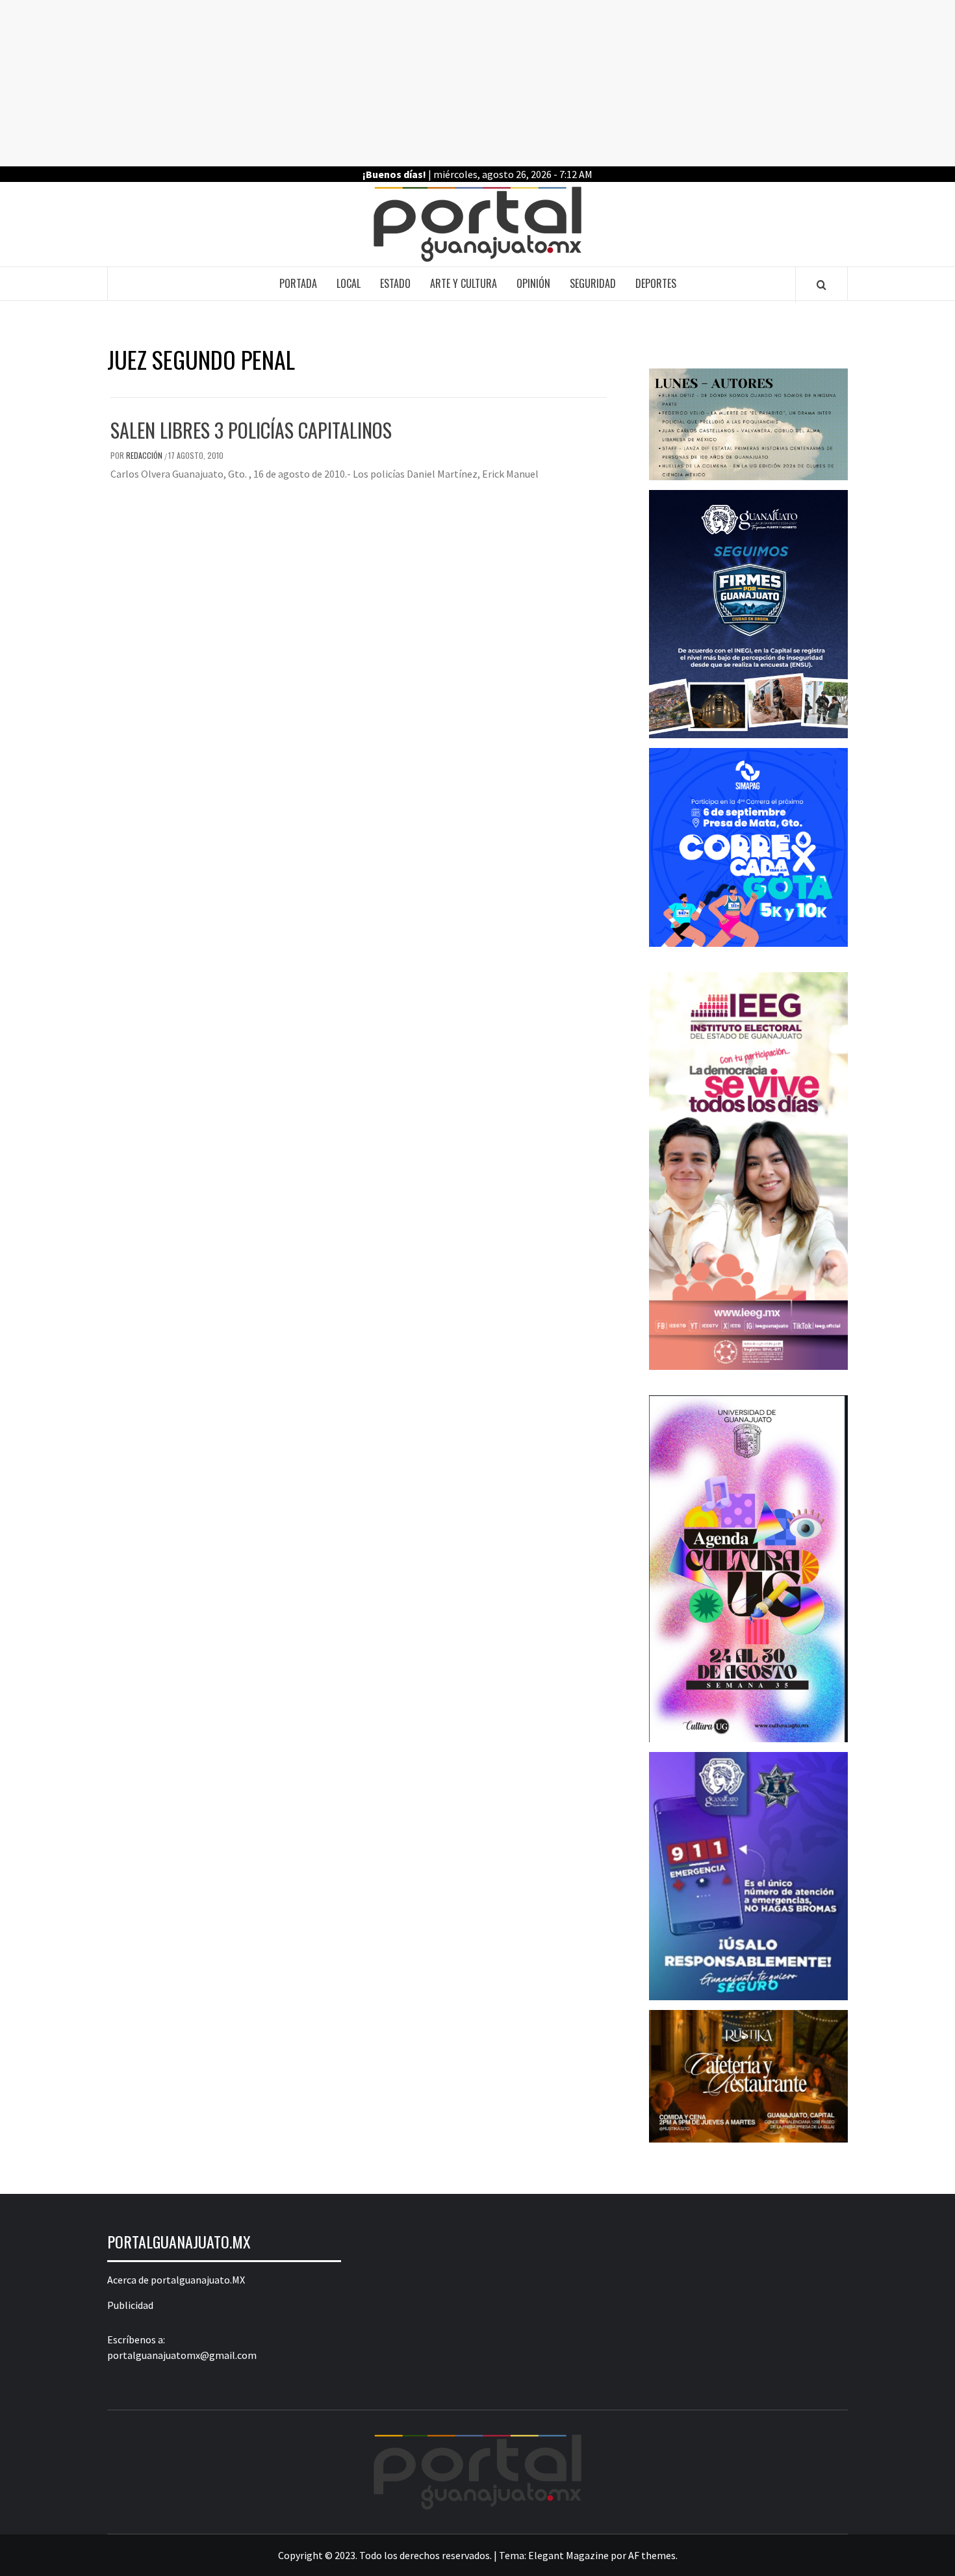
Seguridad (593, 283)
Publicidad (130, 2305)
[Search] (821, 285)
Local (349, 283)
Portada (298, 283)
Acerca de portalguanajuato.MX (176, 2280)
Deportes (656, 283)
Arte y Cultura (464, 283)
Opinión (533, 283)
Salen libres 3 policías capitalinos (251, 430)
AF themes (652, 2555)
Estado (395, 283)
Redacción (145, 455)
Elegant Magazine (568, 2555)
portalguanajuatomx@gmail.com (182, 2355)
